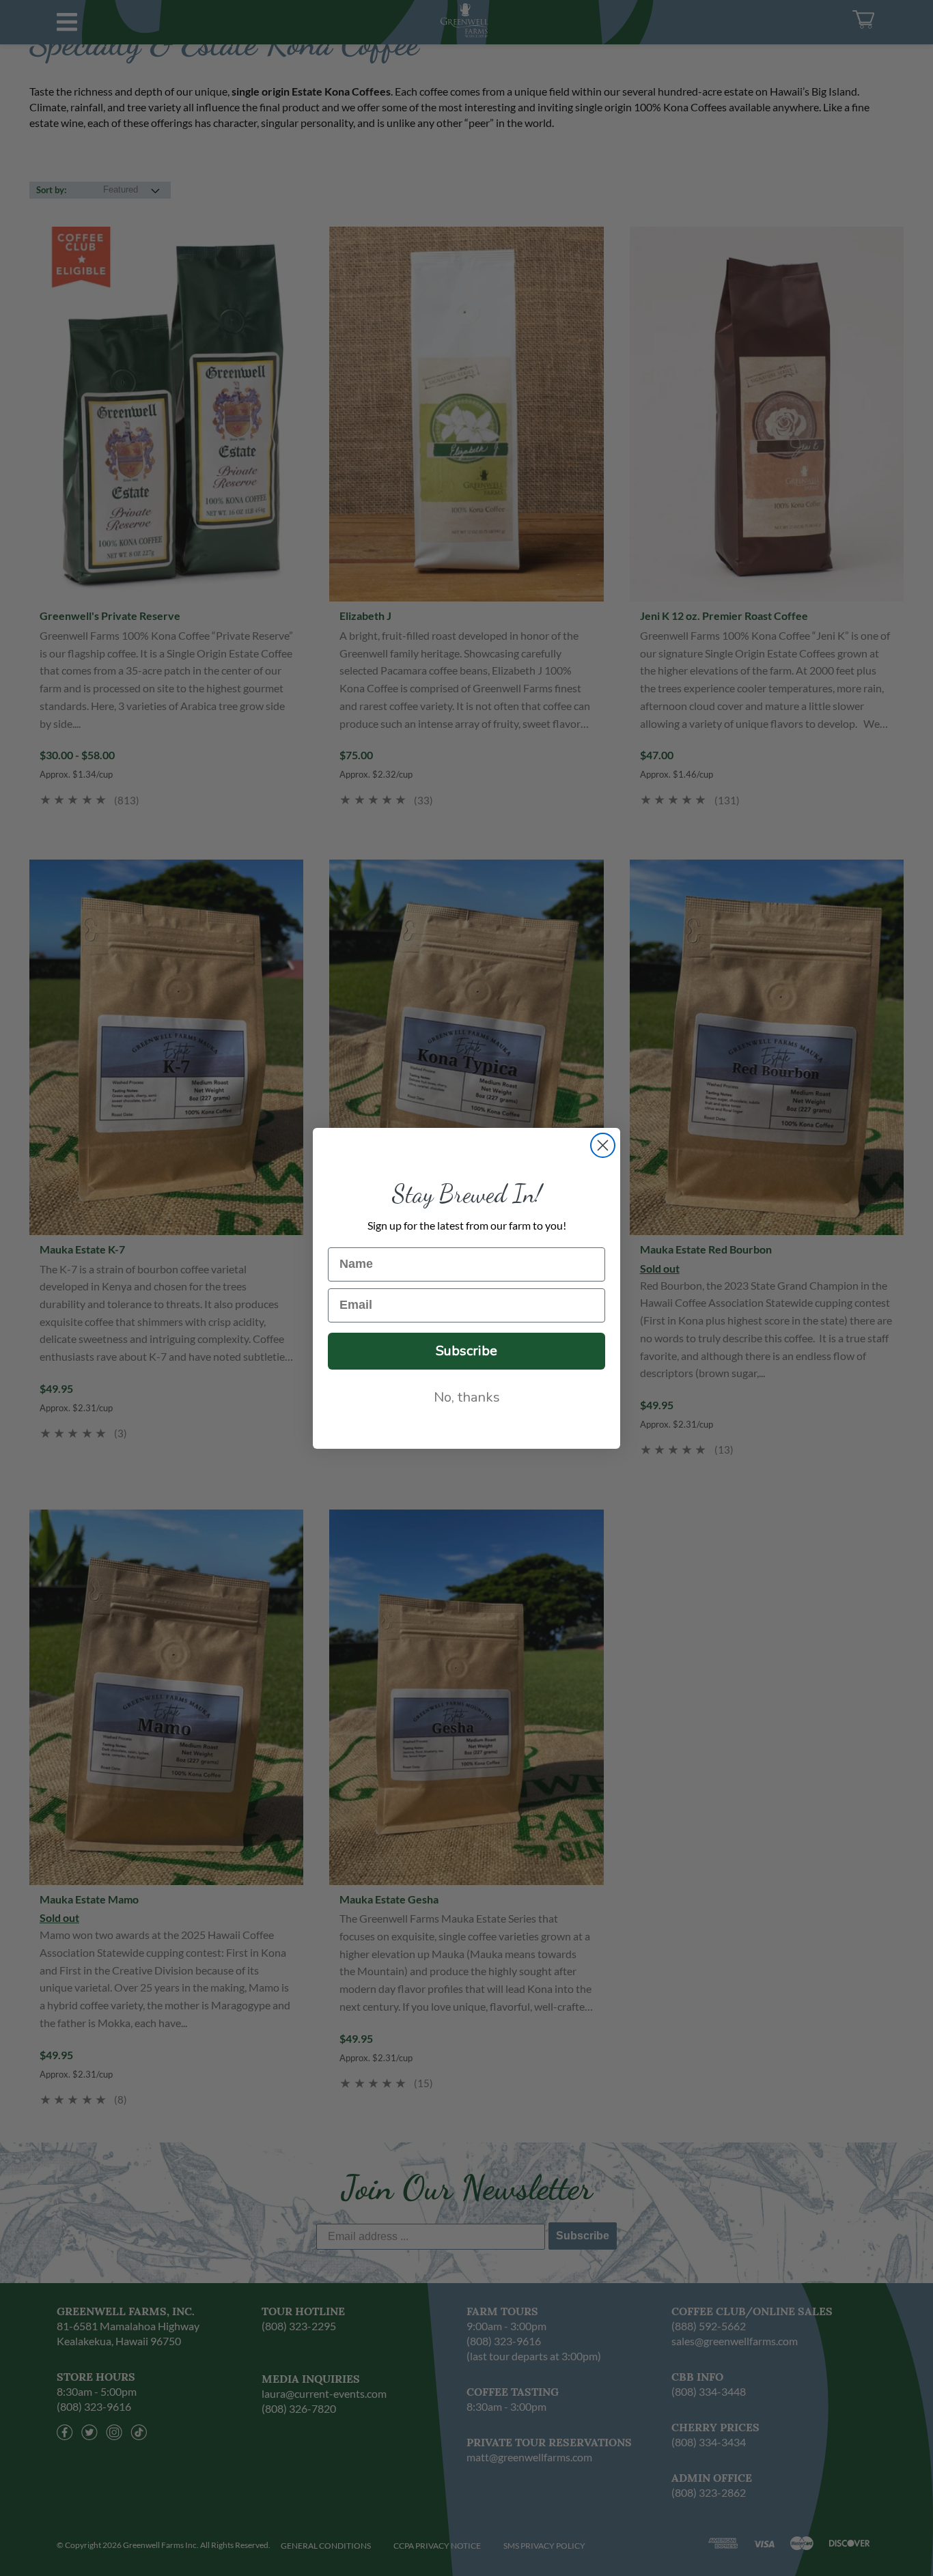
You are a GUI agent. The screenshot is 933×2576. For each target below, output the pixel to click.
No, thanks (467, 1397)
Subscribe (466, 1351)
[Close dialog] (603, 1145)
